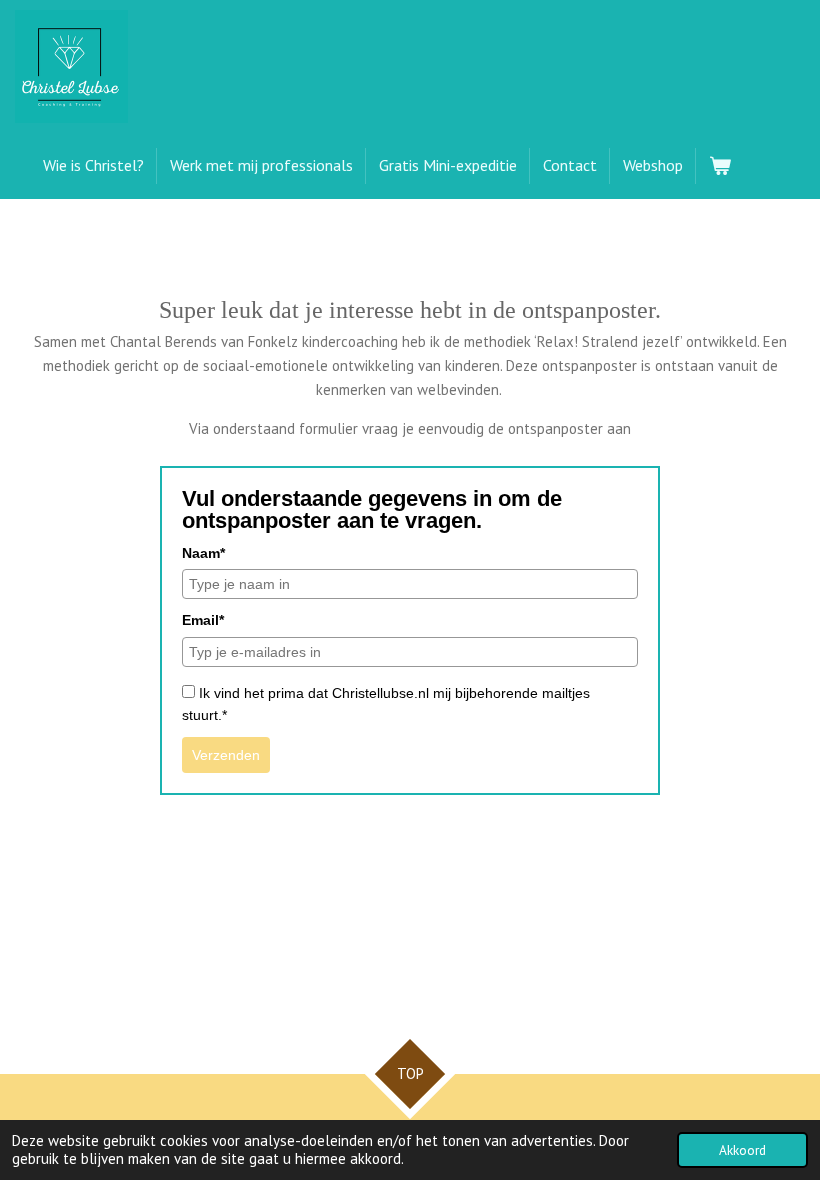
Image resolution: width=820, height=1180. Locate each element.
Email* (203, 620)
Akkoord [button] (742, 1150)
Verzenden (226, 755)
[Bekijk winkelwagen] (720, 166)
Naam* (203, 553)
